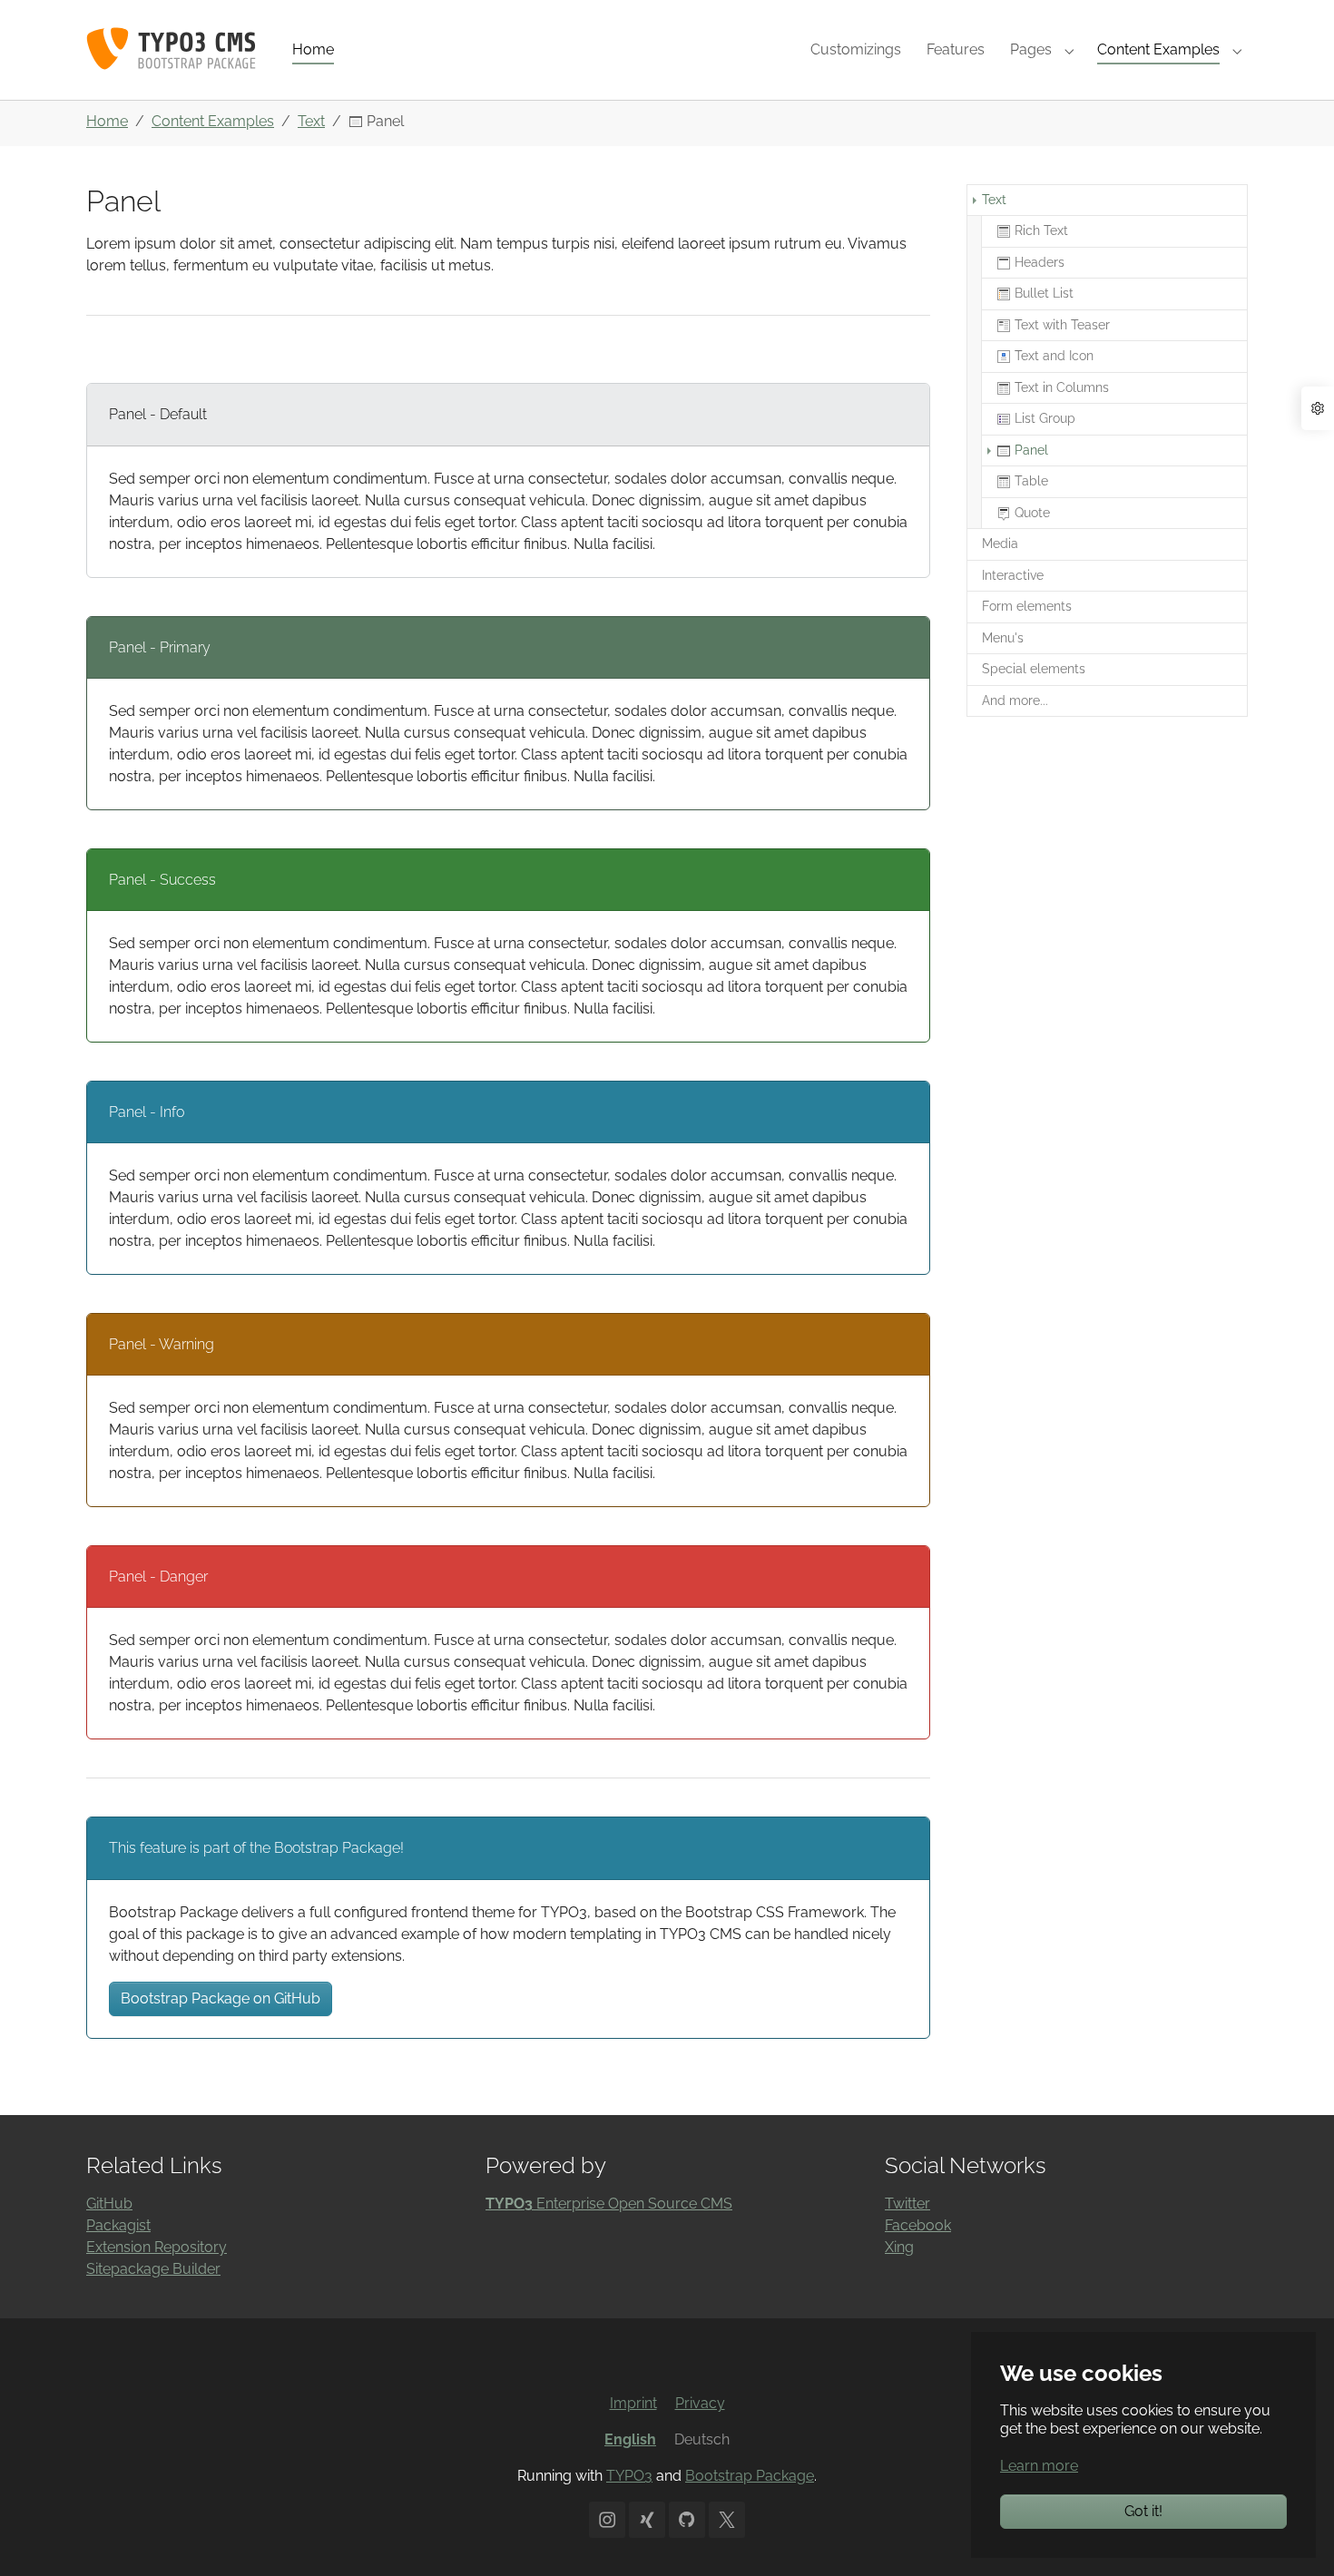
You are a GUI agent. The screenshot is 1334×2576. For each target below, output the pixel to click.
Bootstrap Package (750, 2476)
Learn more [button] (1039, 2466)
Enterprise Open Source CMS (609, 2204)
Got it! (1143, 2511)
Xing (899, 2247)
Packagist (118, 2225)
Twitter (907, 2204)
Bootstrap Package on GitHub (221, 1998)
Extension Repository (157, 2247)
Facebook (918, 2225)
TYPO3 (629, 2476)
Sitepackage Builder (153, 2269)
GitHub (109, 2204)
